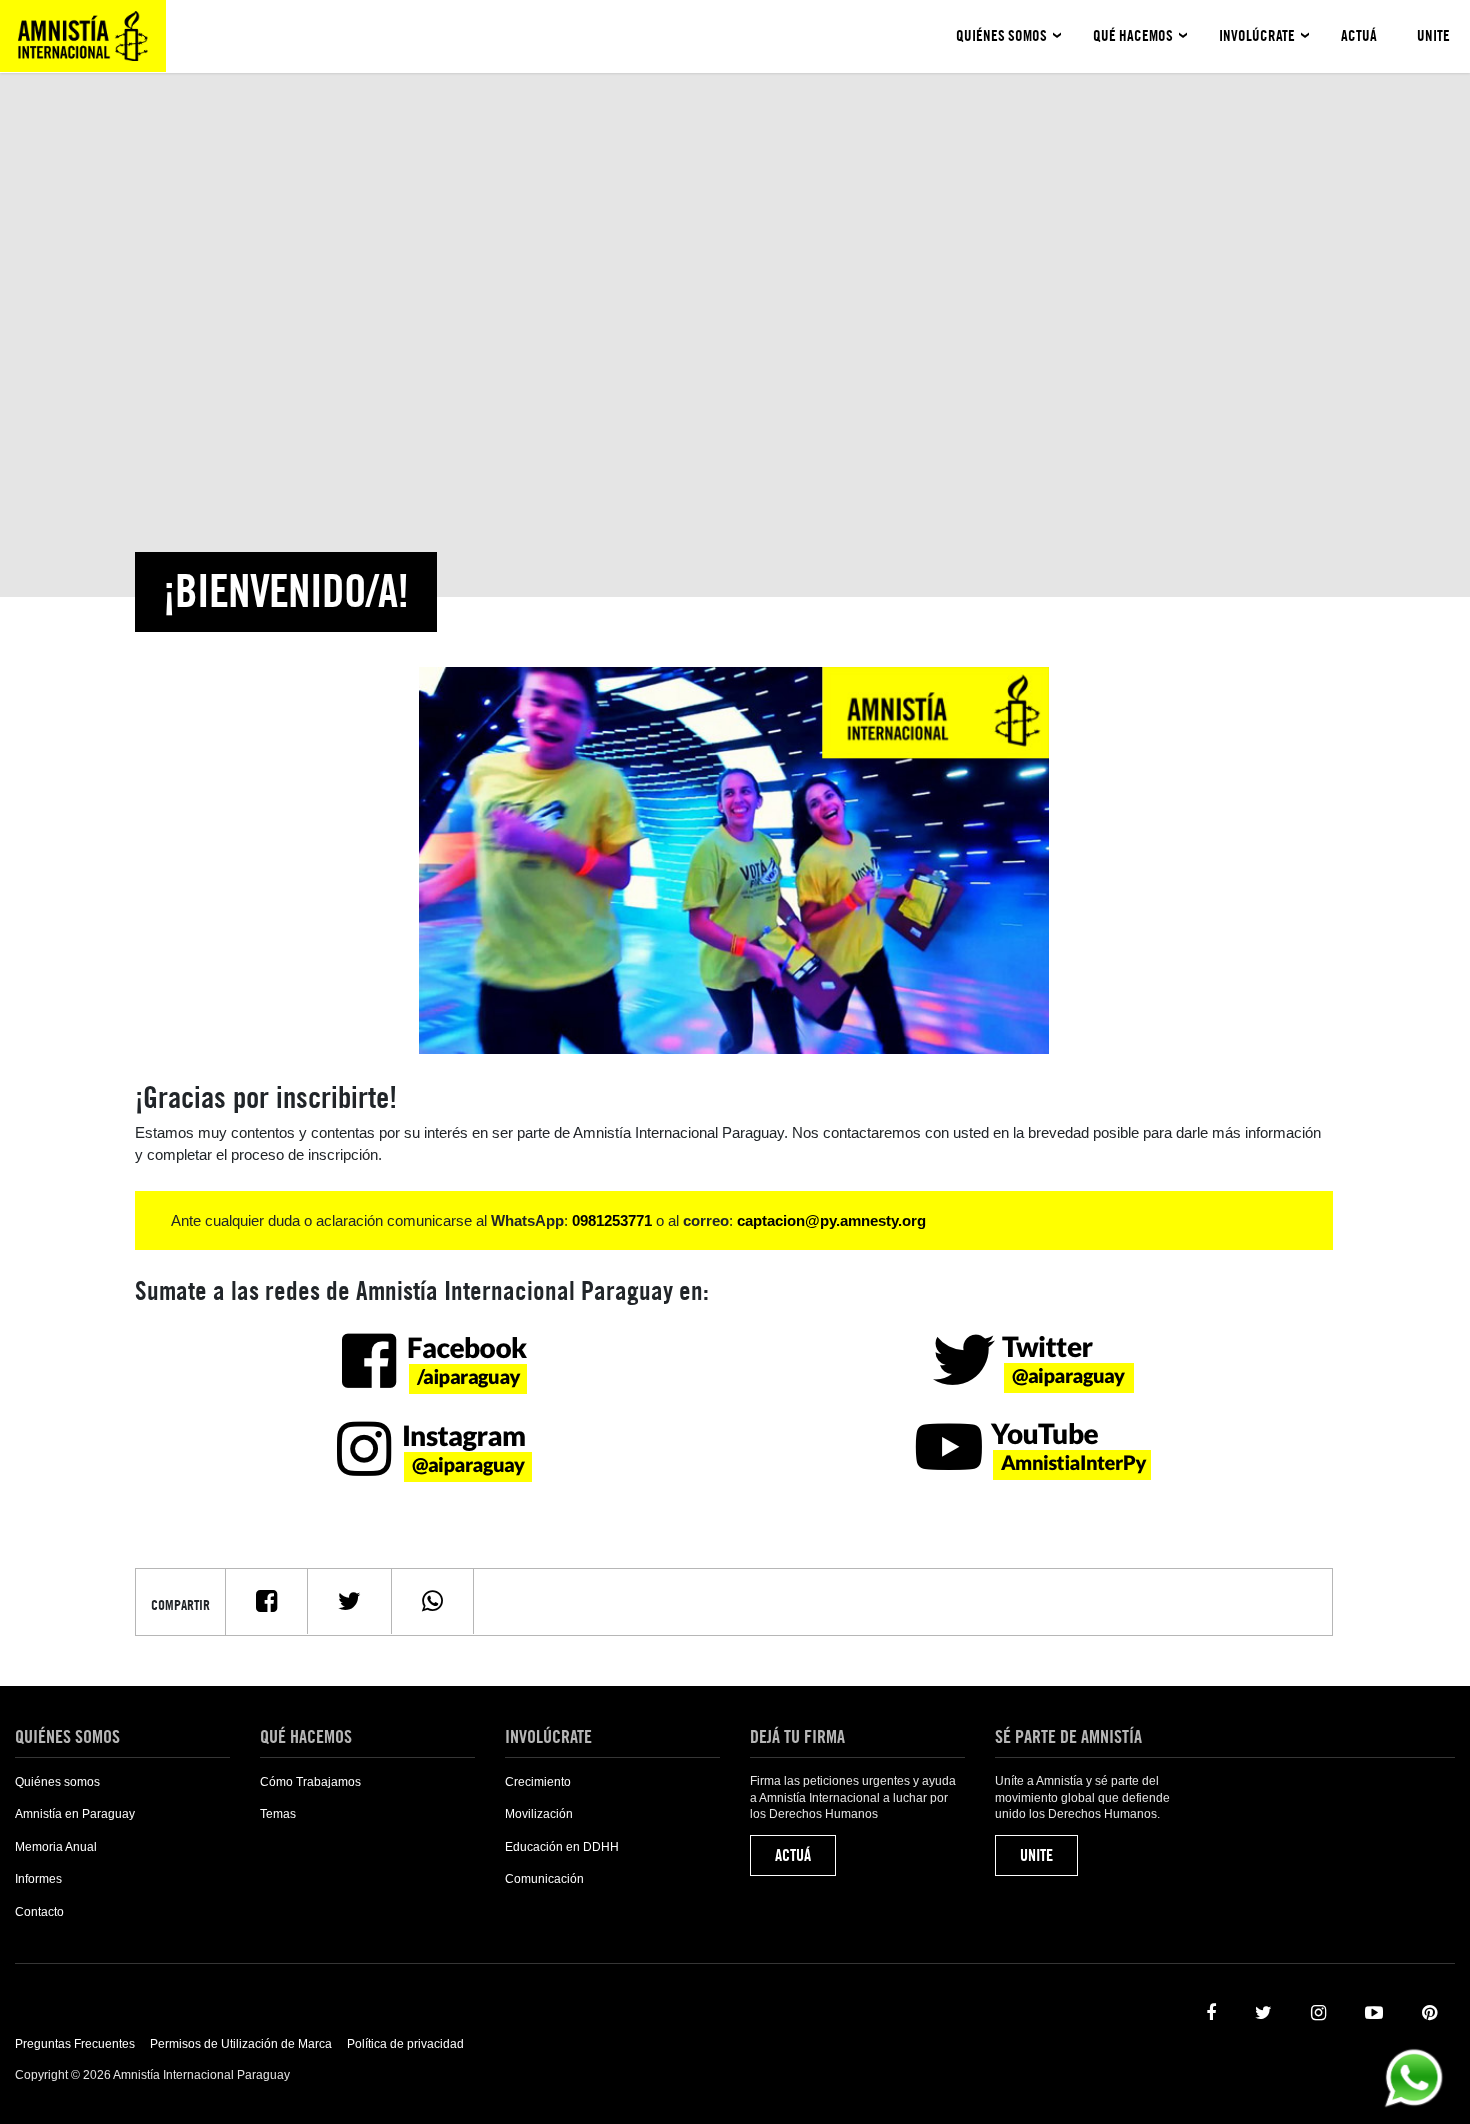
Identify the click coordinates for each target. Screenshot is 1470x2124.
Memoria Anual (56, 1847)
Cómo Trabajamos (310, 1782)
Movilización (539, 1814)
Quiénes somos (1001, 36)
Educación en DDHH (562, 1847)
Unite (1433, 36)
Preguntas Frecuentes (75, 2044)
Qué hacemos (1133, 36)
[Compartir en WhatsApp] (432, 1601)
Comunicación (544, 1879)
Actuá (1359, 36)
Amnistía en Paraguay (75, 1814)
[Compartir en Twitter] (349, 1601)
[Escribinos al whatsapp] (1413, 2076)
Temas (278, 1814)
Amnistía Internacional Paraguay (83, 36)
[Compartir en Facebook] (266, 1601)
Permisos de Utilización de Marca (241, 2044)
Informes (38, 1879)
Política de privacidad (405, 2044)
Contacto (39, 1912)
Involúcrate (1257, 36)
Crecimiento (538, 1782)
